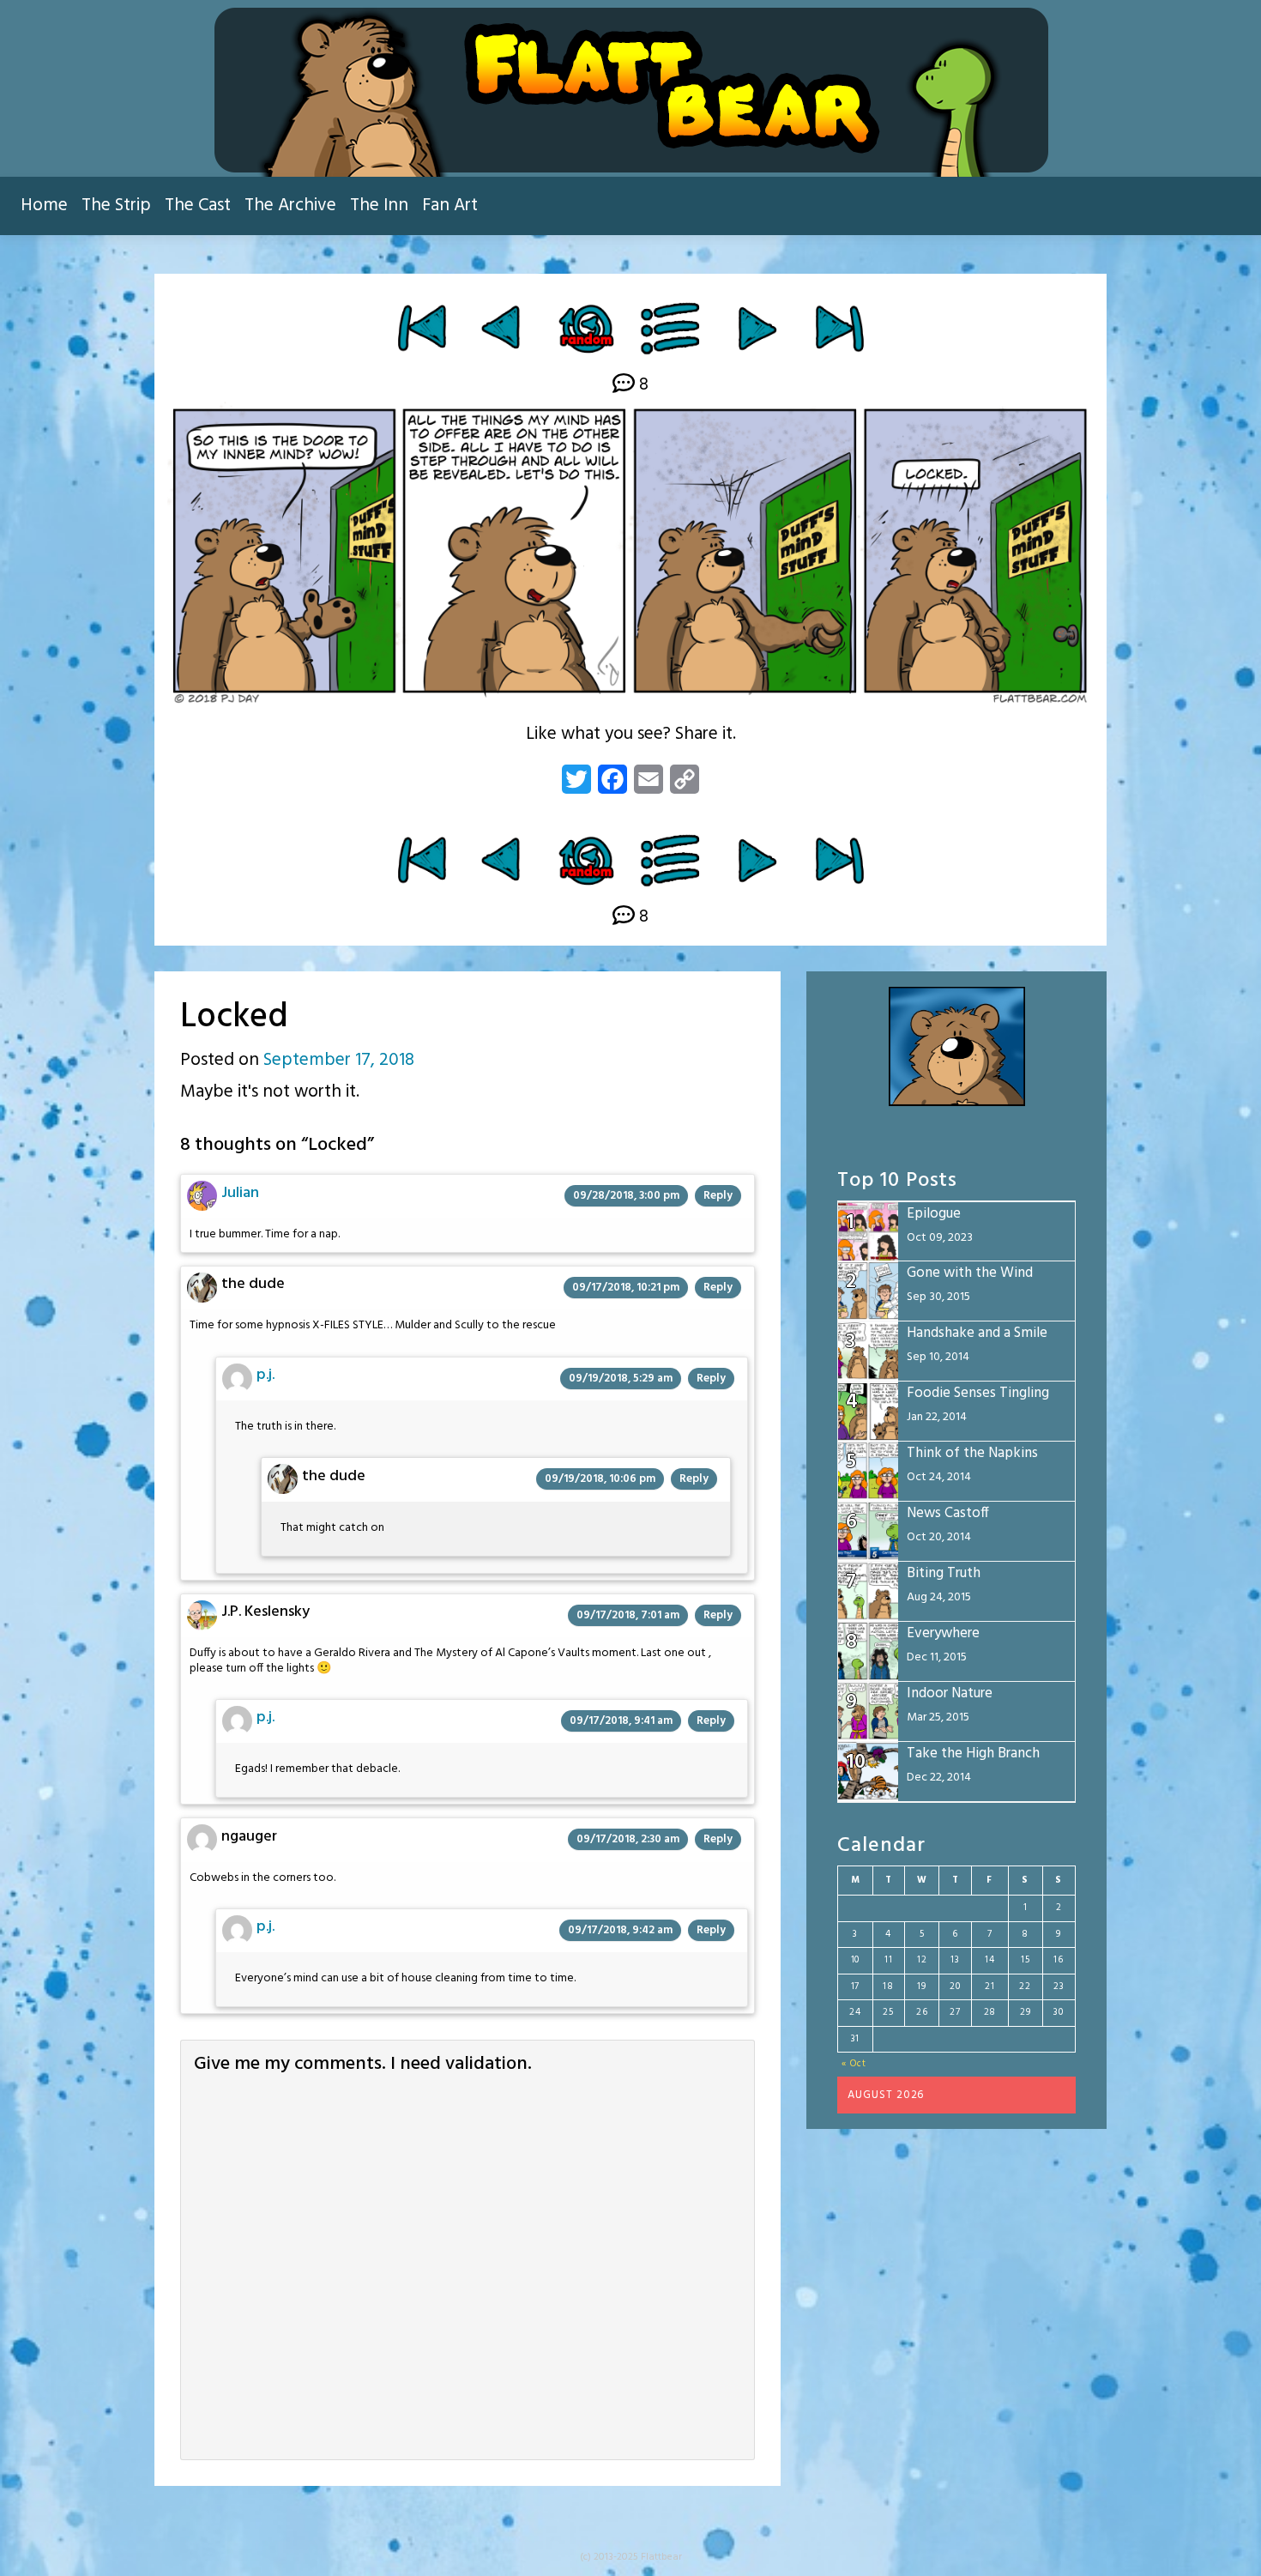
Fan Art (450, 206)
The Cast (198, 206)
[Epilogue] (839, 328)
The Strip (116, 206)
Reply (718, 1196)
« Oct (854, 2064)
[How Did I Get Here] (422, 328)
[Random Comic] (585, 328)
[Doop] (503, 328)
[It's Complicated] (757, 328)
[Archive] (671, 328)
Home (44, 206)
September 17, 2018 (339, 1060)
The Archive (290, 206)
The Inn (379, 206)
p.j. (265, 1375)
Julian (240, 1193)
